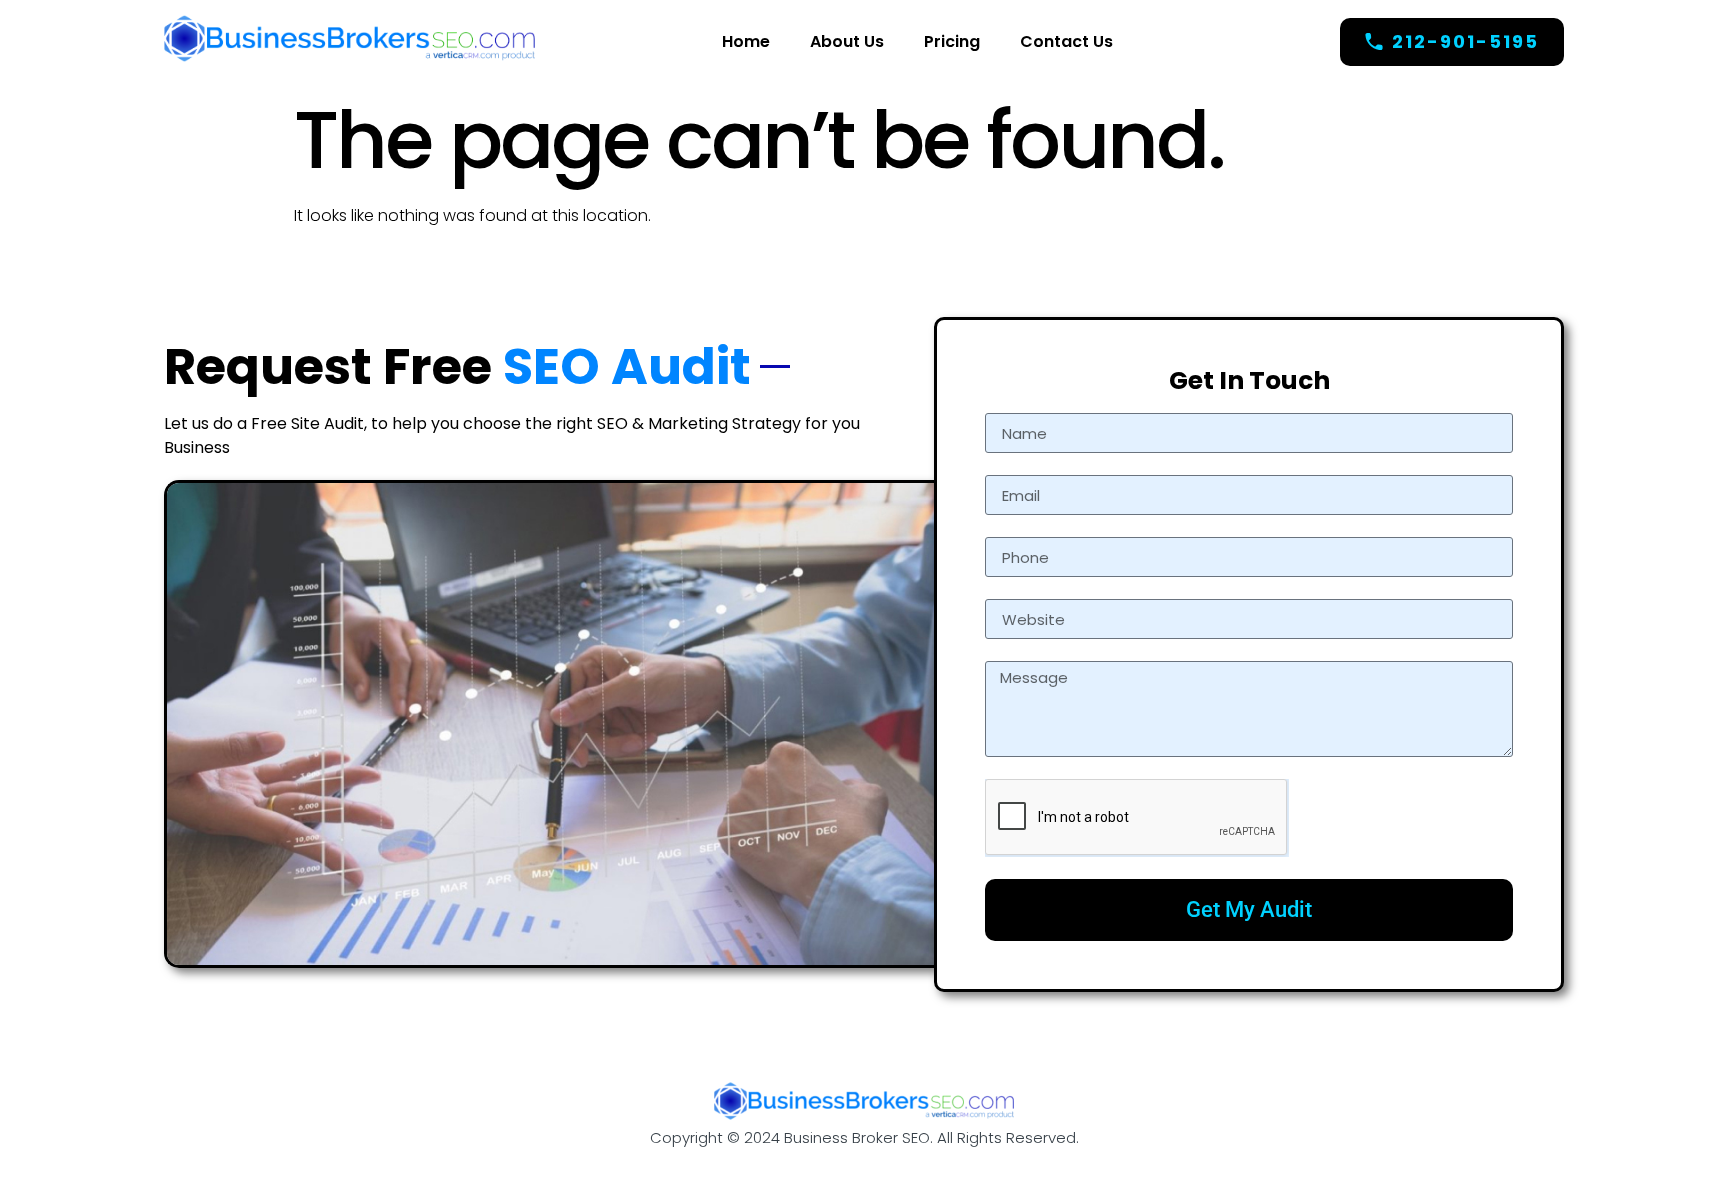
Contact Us (1066, 41)
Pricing (952, 41)
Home (746, 41)
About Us (847, 41)
